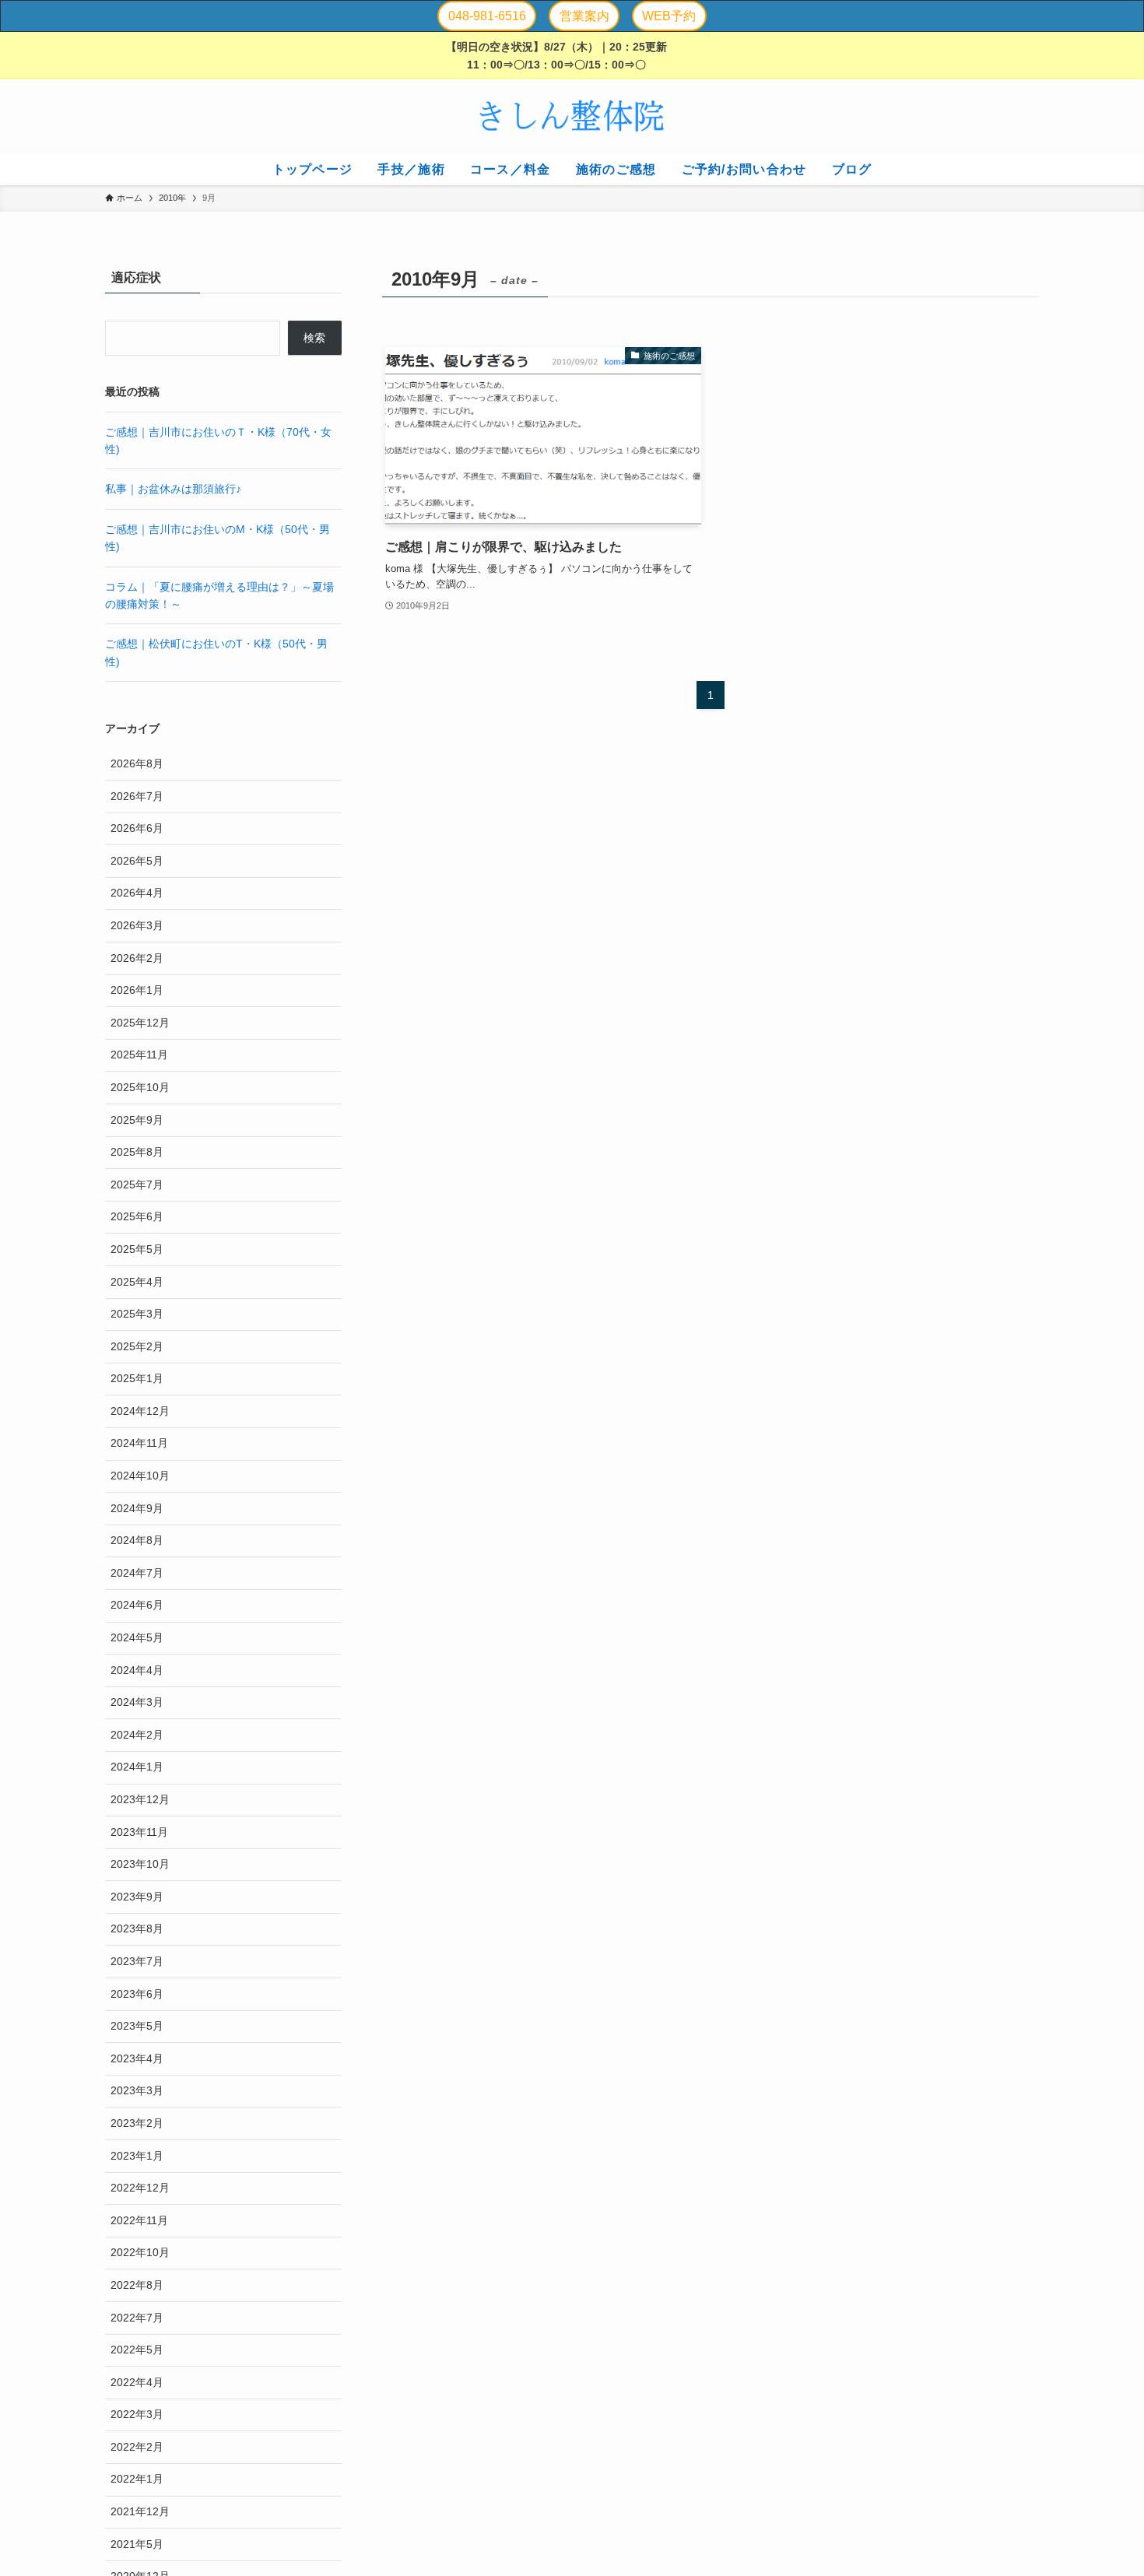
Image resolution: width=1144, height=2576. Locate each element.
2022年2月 (137, 2447)
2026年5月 (137, 861)
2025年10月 (140, 1087)
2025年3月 (137, 1314)
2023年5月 (137, 2026)
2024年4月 (137, 1670)
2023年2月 (137, 2123)
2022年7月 (137, 2318)
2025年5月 (137, 1249)
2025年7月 (137, 1184)
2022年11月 (139, 2220)
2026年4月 (137, 893)
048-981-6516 (487, 16)
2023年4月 (137, 2058)
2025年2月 (137, 1346)
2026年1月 (137, 990)
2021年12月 (140, 2511)
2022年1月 (137, 2479)
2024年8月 (137, 1540)
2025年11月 (139, 1055)
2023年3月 (137, 2090)
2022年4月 (137, 2382)
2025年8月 (137, 1152)
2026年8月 (137, 763)
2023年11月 (139, 1832)
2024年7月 (137, 1573)
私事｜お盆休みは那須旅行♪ (173, 489)
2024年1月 (137, 1767)
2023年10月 (140, 1864)
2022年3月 (137, 2414)
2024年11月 (139, 1443)
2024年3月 (137, 1702)
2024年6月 (137, 1605)
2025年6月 (137, 1216)
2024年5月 (137, 1637)
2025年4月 (137, 1282)
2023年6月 (137, 1994)
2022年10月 (140, 2252)
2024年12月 (140, 1411)
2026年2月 (137, 958)
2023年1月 (137, 2156)
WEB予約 (669, 16)
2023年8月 (137, 1928)
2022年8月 (137, 2285)
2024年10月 (140, 1476)
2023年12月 (140, 1799)
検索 (314, 338)
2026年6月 (137, 828)
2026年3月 (137, 925)
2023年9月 (137, 1897)
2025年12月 (140, 1023)
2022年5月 (137, 2350)
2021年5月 (137, 2544)
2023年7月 (137, 1961)
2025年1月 (137, 1378)
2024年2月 (137, 1735)
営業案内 (584, 16)
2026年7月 (137, 796)
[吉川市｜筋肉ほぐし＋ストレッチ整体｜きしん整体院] (572, 117)
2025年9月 (137, 1120)
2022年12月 (140, 2188)
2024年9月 (137, 1508)
